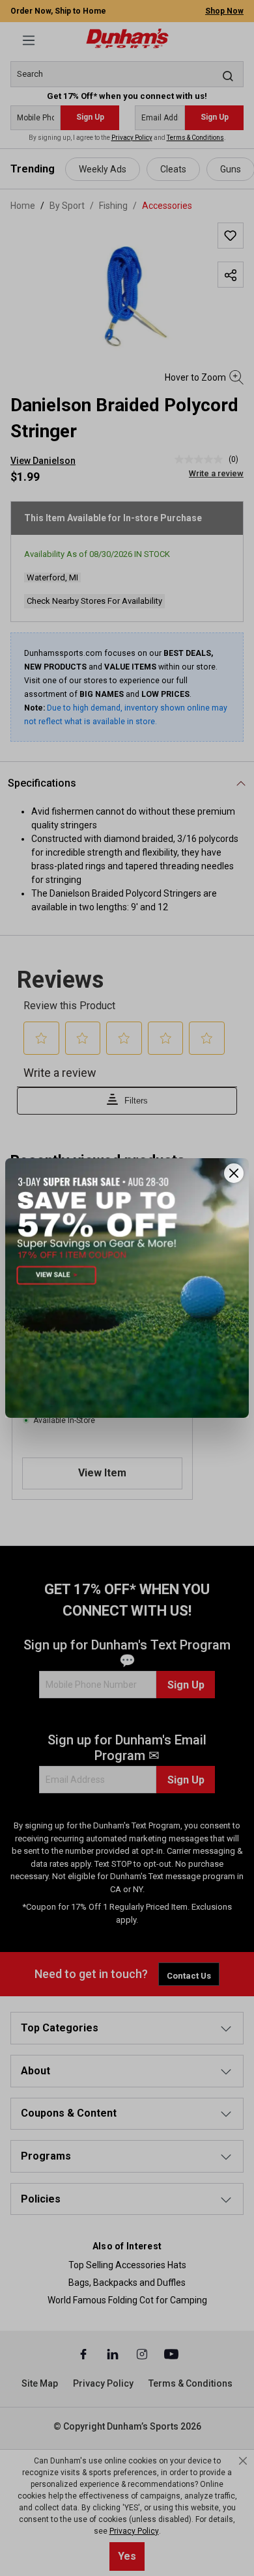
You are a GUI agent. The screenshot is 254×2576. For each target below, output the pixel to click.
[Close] (234, 1173)
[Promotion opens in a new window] (127, 1288)
